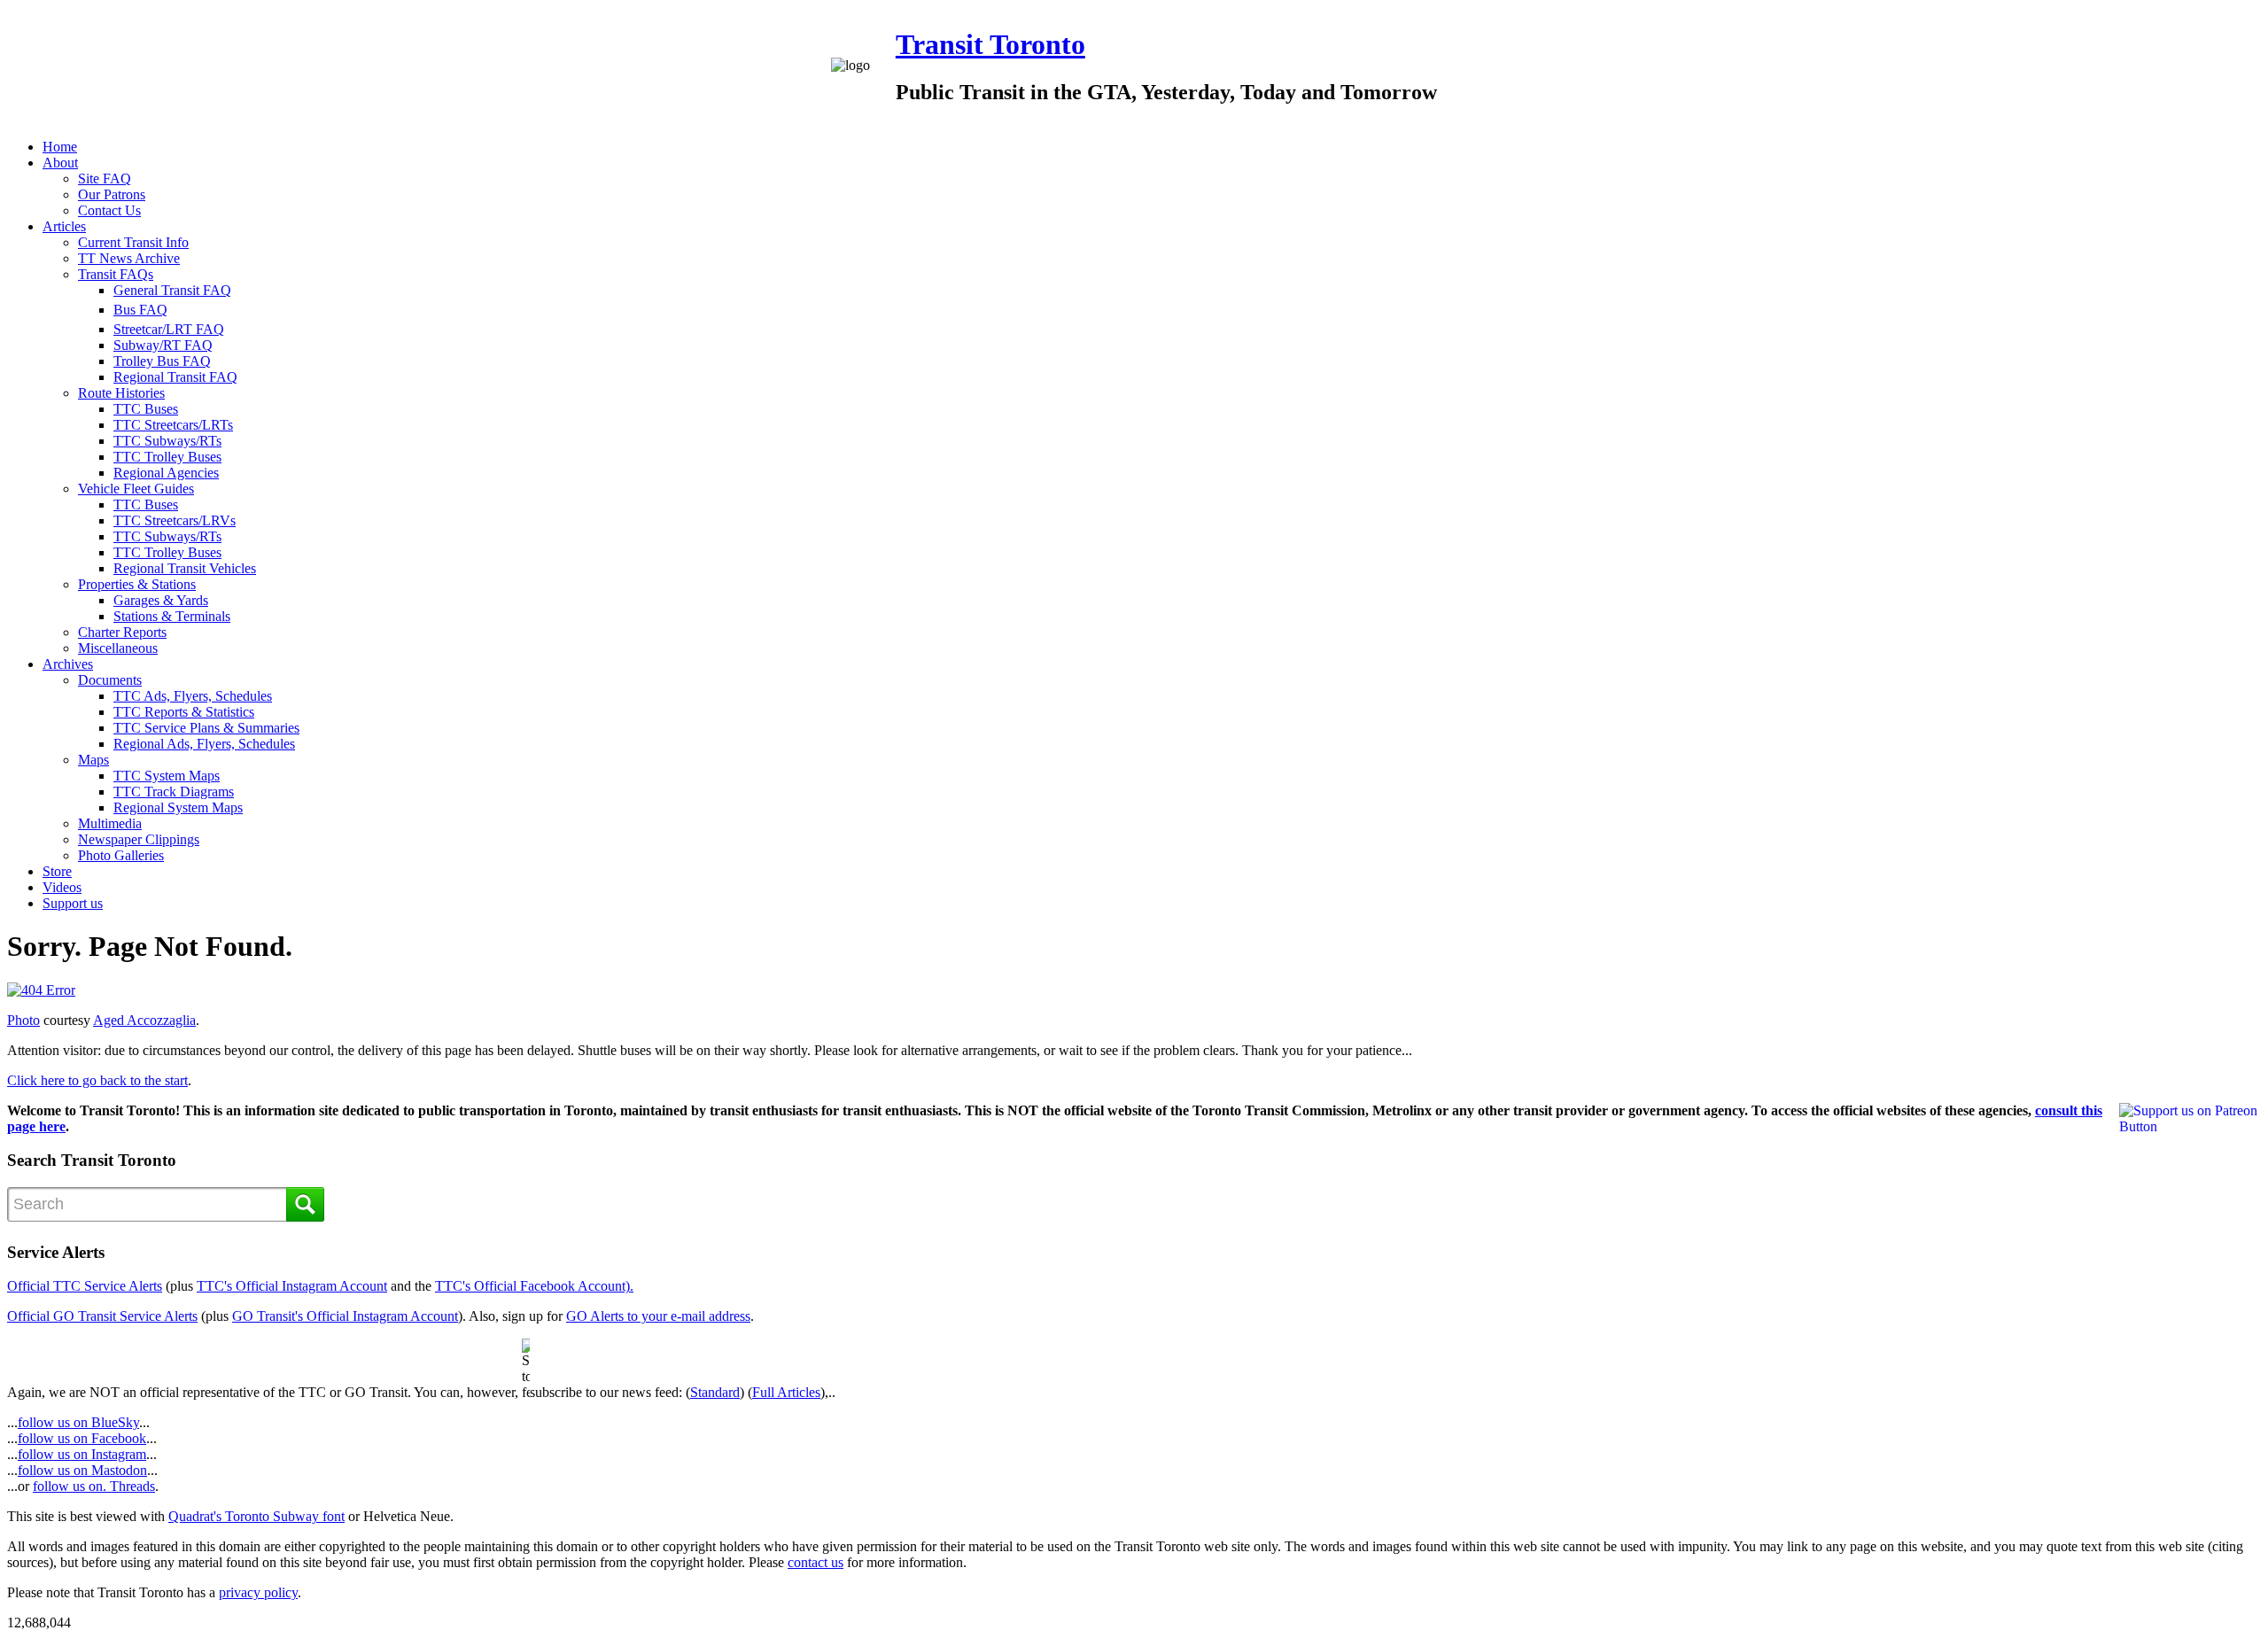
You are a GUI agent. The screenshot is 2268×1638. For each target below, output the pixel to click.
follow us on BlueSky (78, 1422)
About (60, 163)
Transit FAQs (116, 274)
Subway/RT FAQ (163, 345)
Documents (110, 680)
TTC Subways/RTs (167, 441)
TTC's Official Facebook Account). (534, 1286)
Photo (23, 1020)
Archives (68, 664)
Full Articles (786, 1392)
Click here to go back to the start (97, 1080)
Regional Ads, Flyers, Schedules (204, 744)
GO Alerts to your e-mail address (658, 1316)
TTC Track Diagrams (174, 792)
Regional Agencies (166, 473)
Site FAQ (105, 179)
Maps (93, 760)
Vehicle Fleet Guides (136, 489)
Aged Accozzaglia (144, 1020)
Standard (715, 1392)
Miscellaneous (118, 648)
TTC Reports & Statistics (184, 712)
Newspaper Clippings (139, 839)
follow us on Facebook (82, 1438)
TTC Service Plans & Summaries (206, 728)
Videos (62, 887)
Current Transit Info (133, 242)
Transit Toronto (990, 44)
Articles (64, 226)
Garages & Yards (161, 600)
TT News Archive (129, 258)
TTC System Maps (167, 776)
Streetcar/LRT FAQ (169, 329)
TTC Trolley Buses (167, 457)
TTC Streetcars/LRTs (173, 425)
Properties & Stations (137, 584)
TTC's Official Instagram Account (292, 1286)
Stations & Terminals (172, 616)
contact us (816, 1562)
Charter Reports (122, 632)
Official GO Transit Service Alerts (102, 1316)
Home (60, 147)
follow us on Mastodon (82, 1470)
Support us (73, 903)
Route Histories (121, 393)
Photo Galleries (121, 855)
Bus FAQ (140, 310)
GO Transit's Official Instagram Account (345, 1316)
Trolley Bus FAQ (162, 361)
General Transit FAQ (172, 290)
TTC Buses (146, 409)
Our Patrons (112, 194)
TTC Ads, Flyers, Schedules (193, 696)
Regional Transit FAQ (175, 377)
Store (57, 871)
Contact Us (109, 210)
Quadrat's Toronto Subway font (256, 1516)
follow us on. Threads (94, 1486)
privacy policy (258, 1592)
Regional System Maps (178, 807)
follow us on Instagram (82, 1454)
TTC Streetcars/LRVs (175, 520)
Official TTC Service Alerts (85, 1286)
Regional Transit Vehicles (185, 568)
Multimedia (110, 823)
